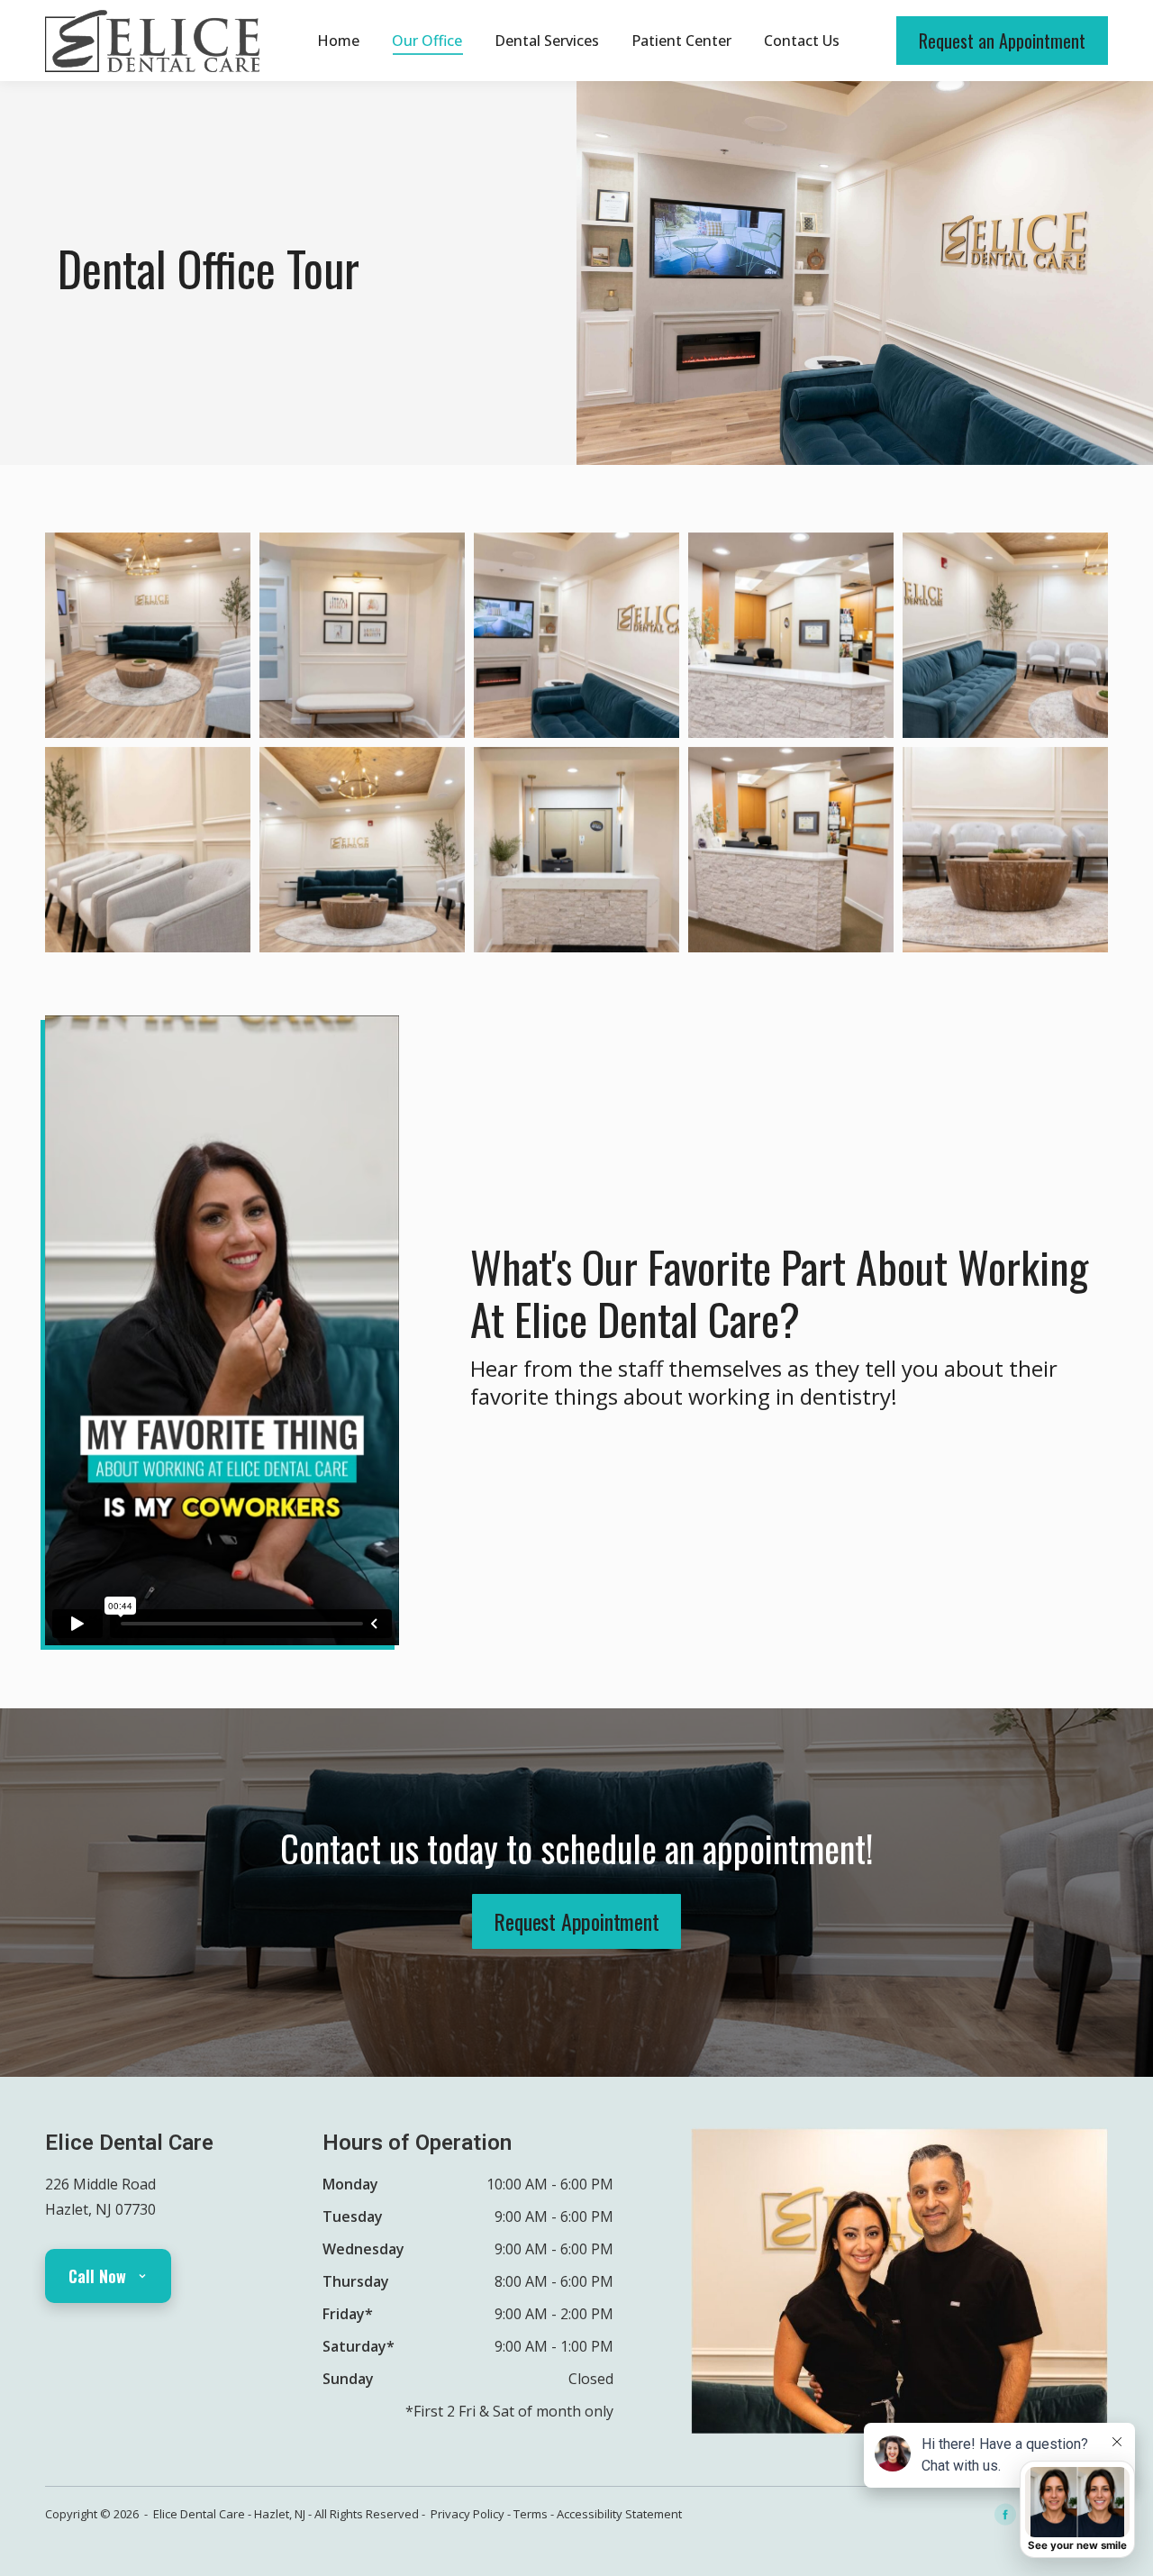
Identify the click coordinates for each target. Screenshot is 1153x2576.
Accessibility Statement (619, 2514)
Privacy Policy (468, 2514)
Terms (531, 2514)
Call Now (97, 2276)
